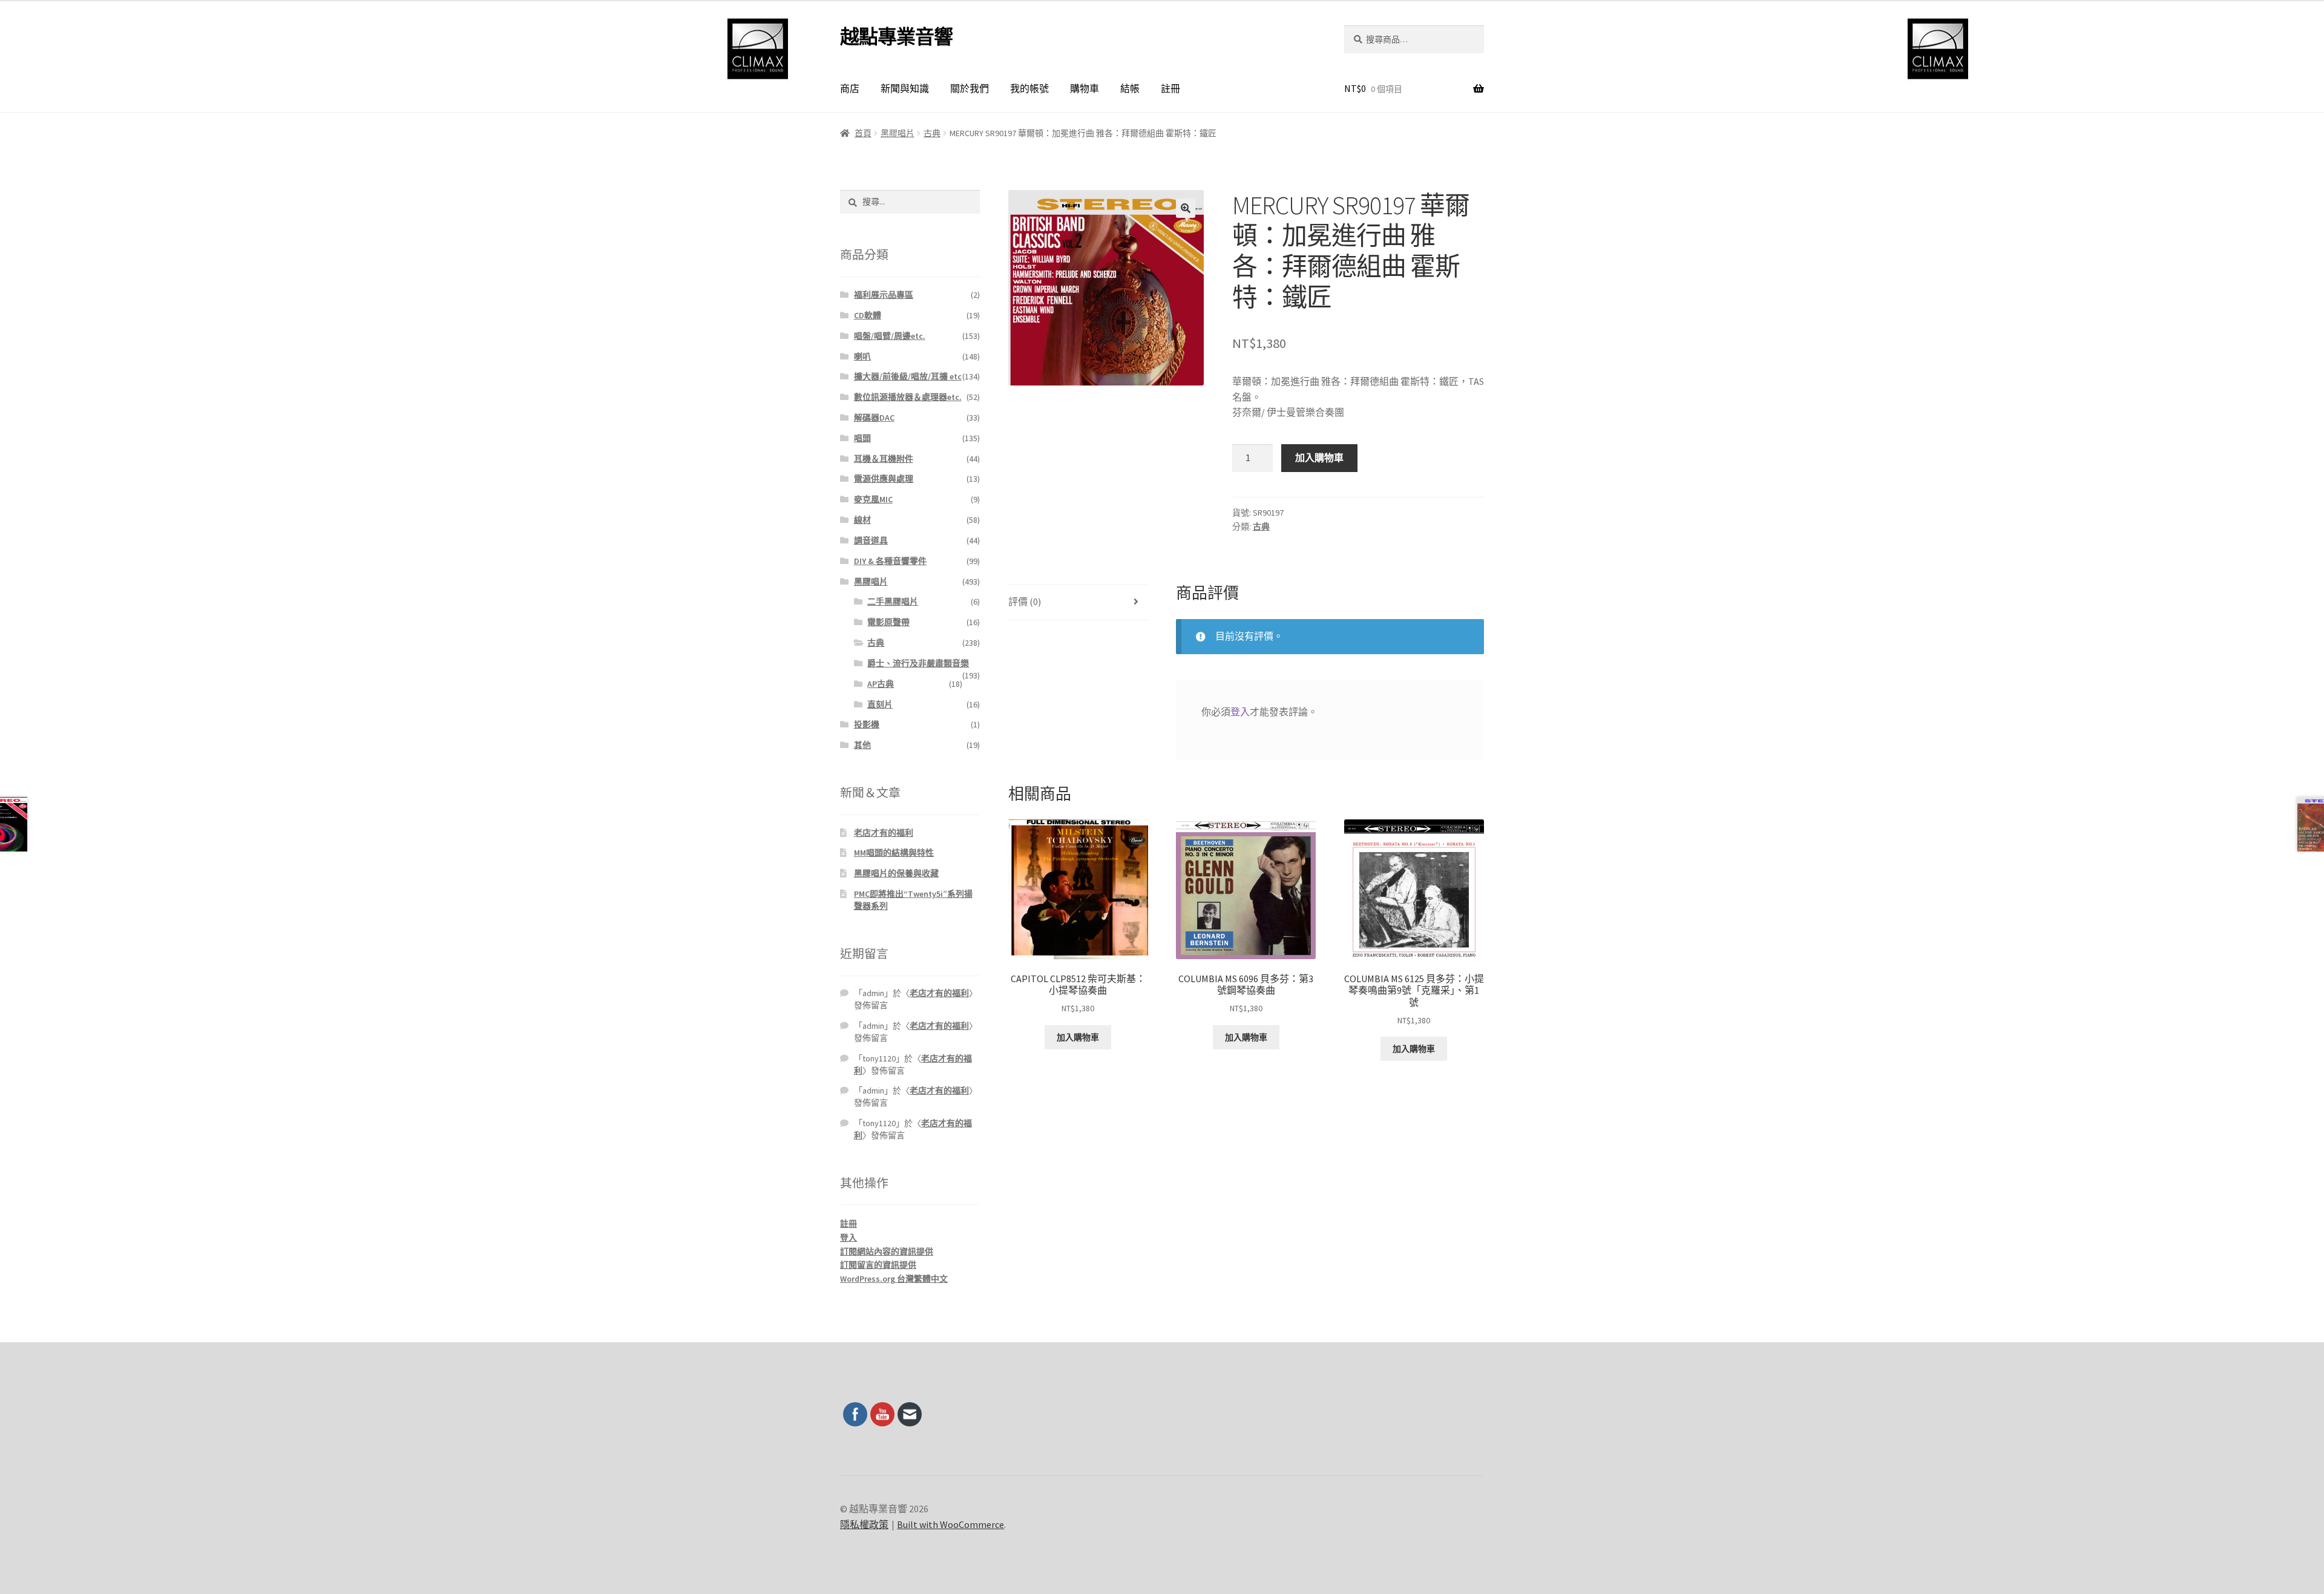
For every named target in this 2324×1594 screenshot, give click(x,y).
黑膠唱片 (898, 133)
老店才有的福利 (884, 833)
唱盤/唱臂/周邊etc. (890, 336)
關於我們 (970, 88)
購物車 (1085, 88)
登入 (1240, 712)
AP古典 (881, 684)
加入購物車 (1319, 458)
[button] (1186, 208)
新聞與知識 (905, 88)
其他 (862, 745)
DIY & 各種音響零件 (890, 561)
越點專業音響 (896, 37)
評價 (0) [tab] (1025, 602)
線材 (862, 520)
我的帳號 (1029, 88)
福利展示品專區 (884, 295)
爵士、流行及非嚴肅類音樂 (918, 663)
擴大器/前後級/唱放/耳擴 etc (908, 376)
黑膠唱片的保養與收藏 (896, 873)
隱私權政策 (864, 1524)
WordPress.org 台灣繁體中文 (894, 1279)
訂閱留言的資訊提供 (878, 1265)
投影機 (867, 724)
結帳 (1130, 88)
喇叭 (862, 356)
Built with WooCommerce (950, 1524)
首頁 (863, 133)
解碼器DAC (874, 418)
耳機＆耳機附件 (884, 459)
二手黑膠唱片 (893, 602)
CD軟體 (868, 315)
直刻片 (880, 704)
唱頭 (862, 438)
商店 (850, 88)
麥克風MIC (873, 499)
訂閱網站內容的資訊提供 (887, 1251)
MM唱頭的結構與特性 (894, 853)
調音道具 (871, 540)
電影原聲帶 (888, 622)
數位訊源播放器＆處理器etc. (908, 397)
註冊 (1170, 88)
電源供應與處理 (884, 479)
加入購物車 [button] (1078, 1037)
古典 (932, 133)
